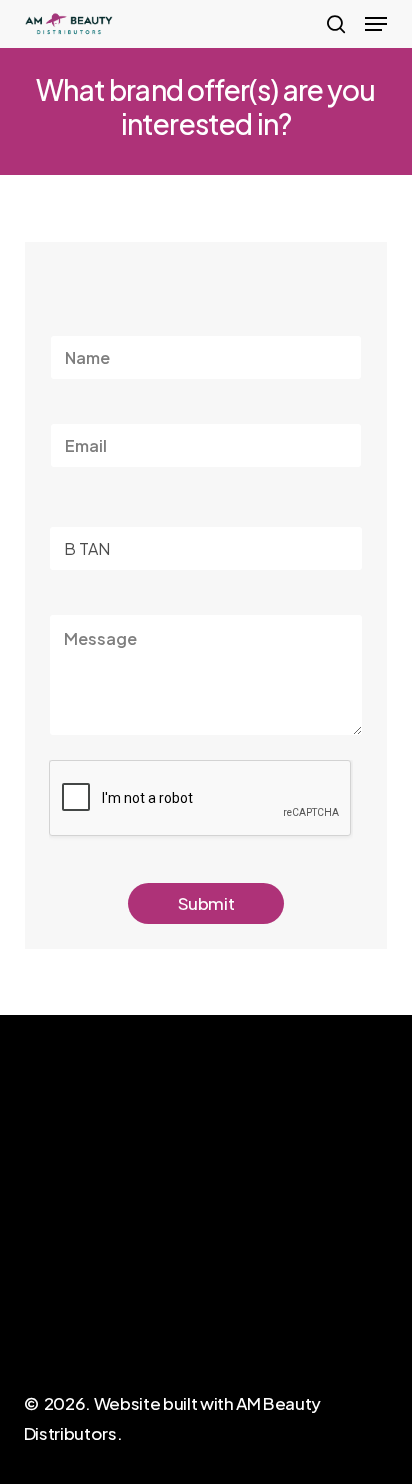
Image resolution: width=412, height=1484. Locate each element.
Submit (206, 903)
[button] (376, 24)
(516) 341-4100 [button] (259, 1294)
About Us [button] (56, 1284)
